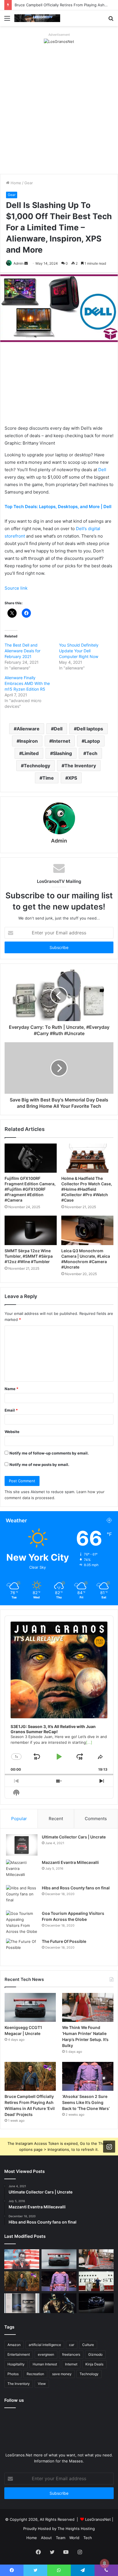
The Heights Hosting (76, 2529)
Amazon (14, 2345)
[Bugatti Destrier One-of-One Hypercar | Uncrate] (96, 2303)
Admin (18, 263)
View (42, 2384)
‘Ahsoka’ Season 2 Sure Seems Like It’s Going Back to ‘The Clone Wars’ (86, 2102)
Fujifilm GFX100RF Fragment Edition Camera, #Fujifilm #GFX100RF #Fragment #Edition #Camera (30, 1189)
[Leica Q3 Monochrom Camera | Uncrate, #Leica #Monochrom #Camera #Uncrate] (87, 1230)
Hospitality (16, 2364)
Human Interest (45, 2364)
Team (61, 2538)
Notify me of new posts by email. (39, 1465)
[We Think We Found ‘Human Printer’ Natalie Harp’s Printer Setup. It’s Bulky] (88, 2007)
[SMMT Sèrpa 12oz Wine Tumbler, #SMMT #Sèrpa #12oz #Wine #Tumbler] (31, 1230)
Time (48, 778)
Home (15, 183)
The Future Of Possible (64, 1941)
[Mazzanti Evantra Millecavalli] (22, 1870)
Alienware (28, 729)
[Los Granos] (37, 18)
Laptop (92, 741)
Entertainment (19, 2354)
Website (12, 1432)
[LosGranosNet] (59, 41)
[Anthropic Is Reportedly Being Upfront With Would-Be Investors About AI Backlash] (22, 2259)
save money (62, 2374)
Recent (56, 1819)
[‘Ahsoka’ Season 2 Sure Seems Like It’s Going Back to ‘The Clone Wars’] (88, 2076)
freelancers (71, 2354)
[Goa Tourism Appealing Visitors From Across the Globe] (22, 1923)
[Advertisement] (59, 112)
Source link (16, 588)
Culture (88, 2345)
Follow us (14, 2400)
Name (11, 1389)
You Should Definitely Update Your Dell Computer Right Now (79, 651)
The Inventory (80, 766)
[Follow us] (109, 2146)
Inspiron (29, 741)
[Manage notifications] (105, 2563)
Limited (30, 753)
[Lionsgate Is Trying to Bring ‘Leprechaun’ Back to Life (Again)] (59, 2303)
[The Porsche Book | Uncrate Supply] (22, 2303)
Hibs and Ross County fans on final (76, 1888)
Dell (102, 470)
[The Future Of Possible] (22, 1949)
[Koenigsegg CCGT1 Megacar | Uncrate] (30, 2007)
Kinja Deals (94, 2364)
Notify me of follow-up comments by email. (49, 1453)
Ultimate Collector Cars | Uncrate (74, 1837)
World (74, 2538)
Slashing (62, 753)
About (46, 2538)
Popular (19, 1819)
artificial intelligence (45, 2345)
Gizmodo (95, 2354)
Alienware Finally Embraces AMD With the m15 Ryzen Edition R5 (27, 683)
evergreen (46, 2354)
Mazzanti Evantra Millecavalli (70, 1862)
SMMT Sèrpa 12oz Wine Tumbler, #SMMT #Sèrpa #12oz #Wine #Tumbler (29, 1256)
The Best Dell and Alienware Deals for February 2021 (22, 651)
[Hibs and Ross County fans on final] (22, 1896)
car (72, 2345)
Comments (96, 1819)
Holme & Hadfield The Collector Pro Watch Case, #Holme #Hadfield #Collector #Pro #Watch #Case (87, 1189)
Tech (92, 753)
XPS (73, 778)
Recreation (35, 2374)
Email (11, 1410)
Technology (37, 766)
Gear (29, 183)
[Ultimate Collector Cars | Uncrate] (22, 1845)
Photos (13, 2374)
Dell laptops (90, 729)
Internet (61, 741)
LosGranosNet (98, 2519)
